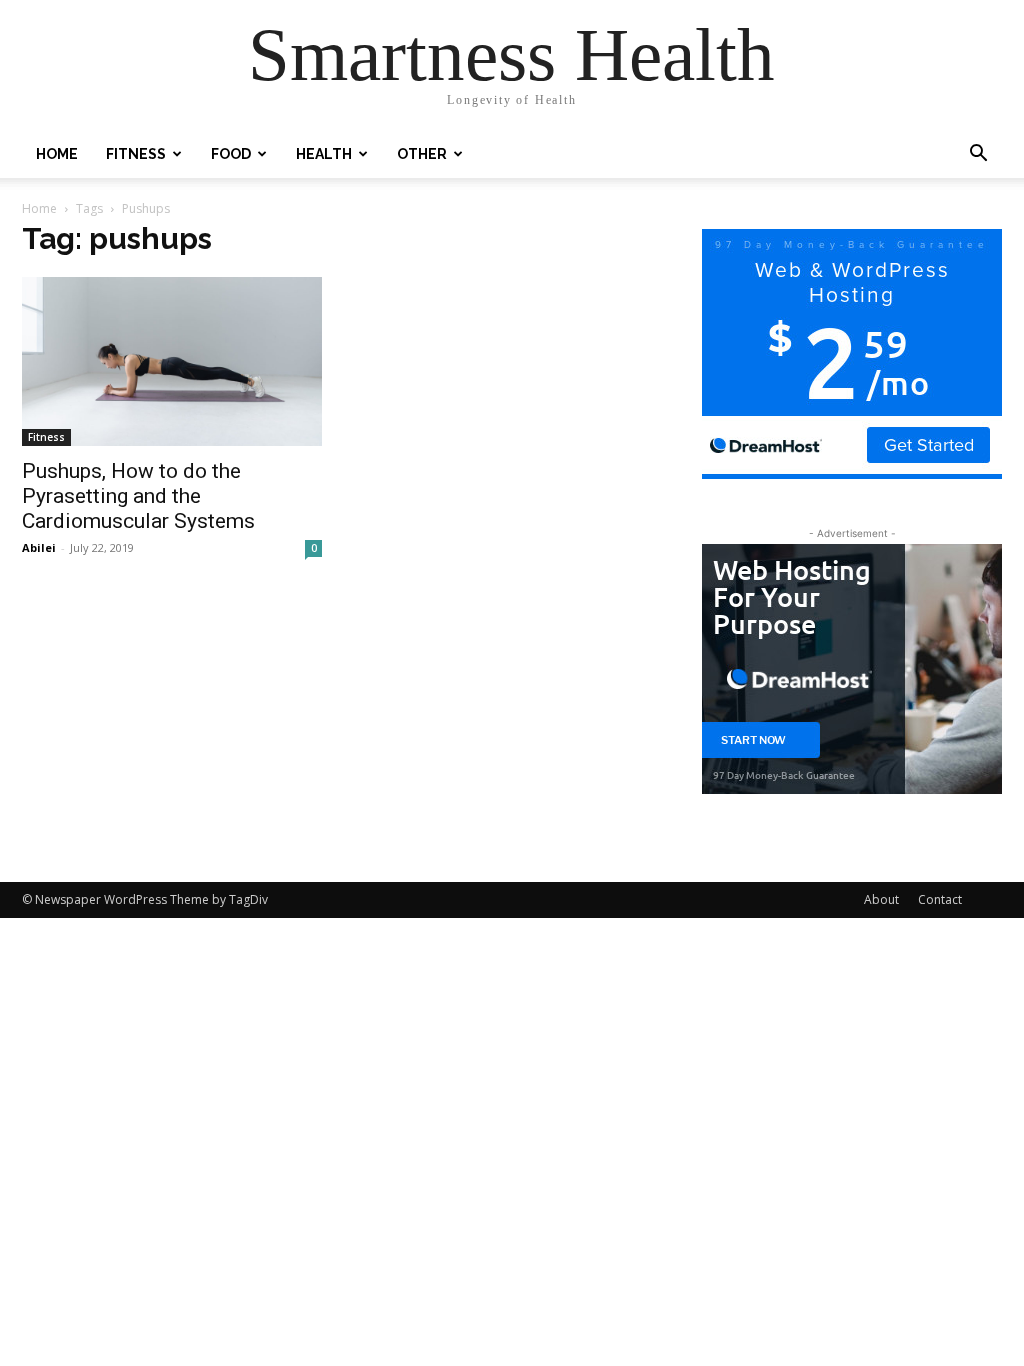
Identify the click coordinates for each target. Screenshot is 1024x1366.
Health (324, 154)
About (881, 899)
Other (422, 154)
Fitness (136, 154)
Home (57, 154)
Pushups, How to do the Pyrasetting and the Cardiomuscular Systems (138, 496)
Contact (940, 899)
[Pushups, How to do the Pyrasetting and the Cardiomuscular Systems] (172, 361)
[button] (978, 155)
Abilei (39, 547)
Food (231, 154)
